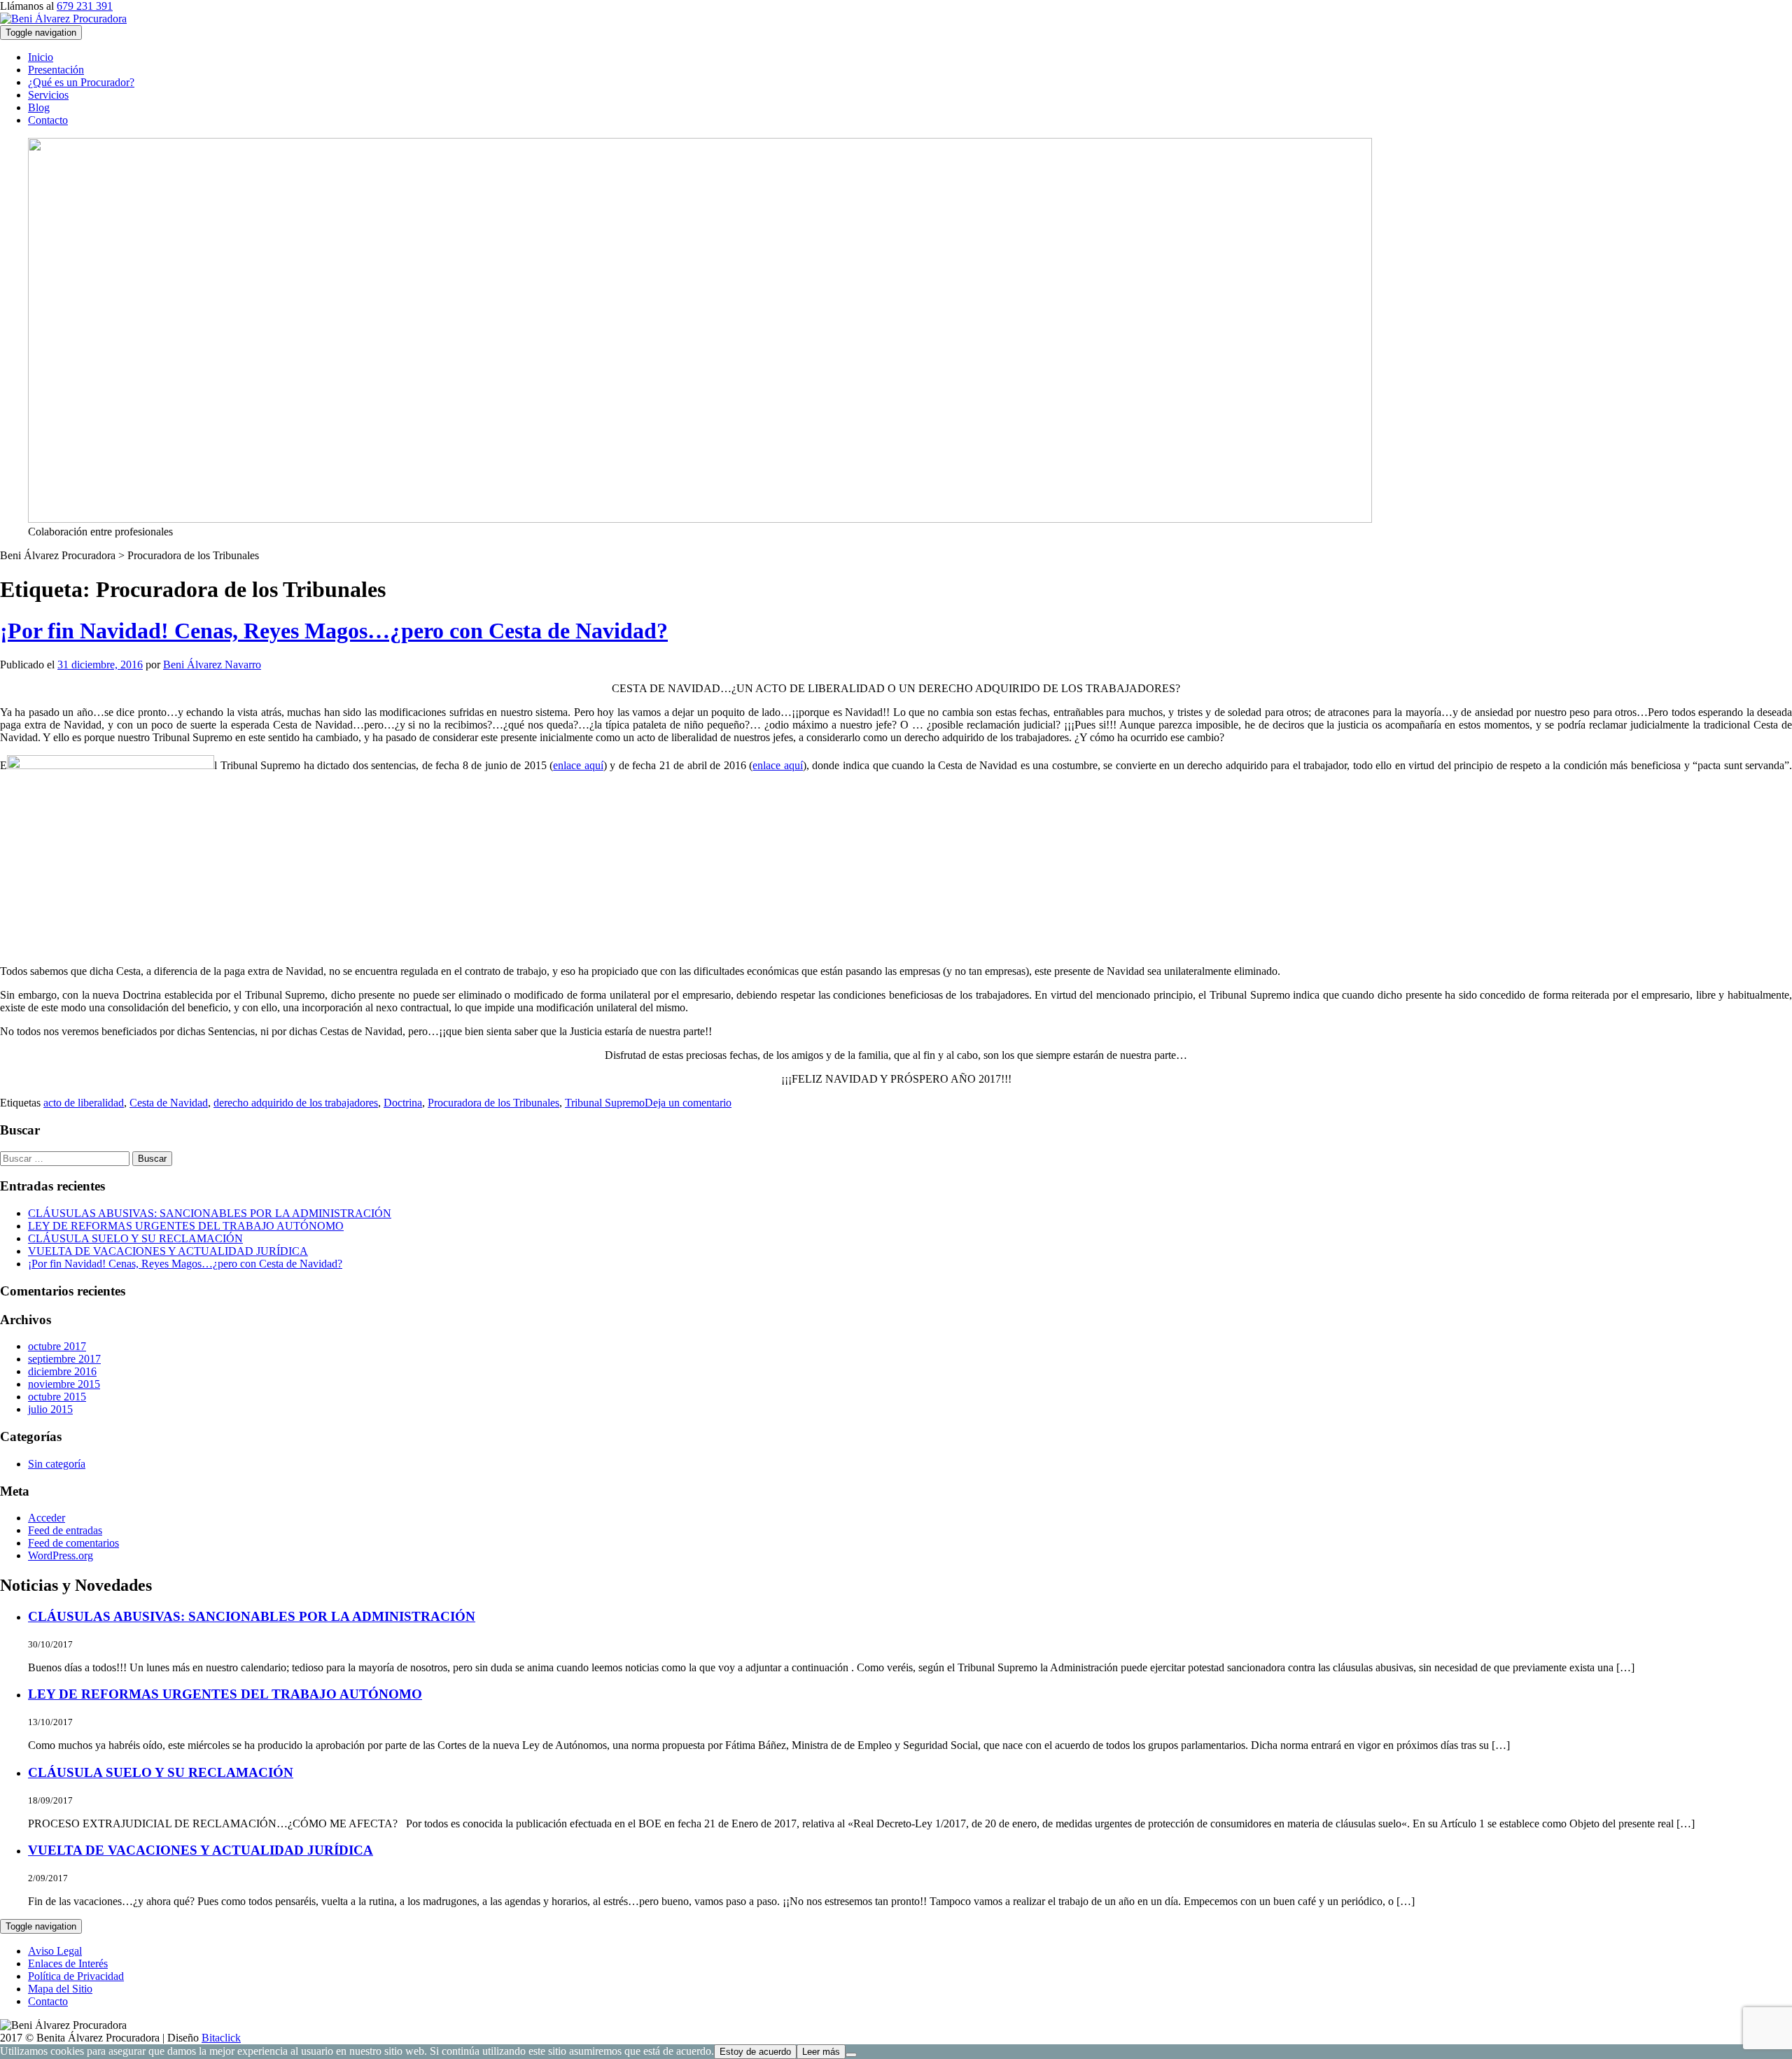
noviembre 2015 (64, 1384)
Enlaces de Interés (68, 1963)
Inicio (41, 57)
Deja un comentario (688, 1103)
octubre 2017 (57, 1346)
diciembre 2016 (62, 1371)
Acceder (47, 1518)
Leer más (821, 2052)
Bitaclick (221, 2038)
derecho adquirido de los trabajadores (296, 1103)
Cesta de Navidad (169, 1103)
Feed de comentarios (73, 1543)
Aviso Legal (55, 1951)
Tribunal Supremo (605, 1103)
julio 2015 (50, 1409)
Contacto (48, 120)
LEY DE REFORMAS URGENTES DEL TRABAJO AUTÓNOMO (186, 1226)
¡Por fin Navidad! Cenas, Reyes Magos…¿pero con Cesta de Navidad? (334, 631)
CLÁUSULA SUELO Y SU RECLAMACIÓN (135, 1238)
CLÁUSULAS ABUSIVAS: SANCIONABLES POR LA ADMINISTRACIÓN (210, 1213)
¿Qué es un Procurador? (81, 82)
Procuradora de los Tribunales (493, 1103)
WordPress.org (61, 1555)
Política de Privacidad (76, 1976)
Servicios (48, 95)
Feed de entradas (65, 1530)
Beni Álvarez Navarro (212, 665)
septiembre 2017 (64, 1359)
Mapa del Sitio (60, 1989)
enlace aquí (578, 765)
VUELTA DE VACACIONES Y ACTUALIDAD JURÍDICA (168, 1251)
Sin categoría (57, 1464)
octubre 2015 (57, 1397)
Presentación (56, 70)
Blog (39, 107)
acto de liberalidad (84, 1103)
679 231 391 (85, 6)
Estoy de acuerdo (755, 2052)
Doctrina (403, 1103)
